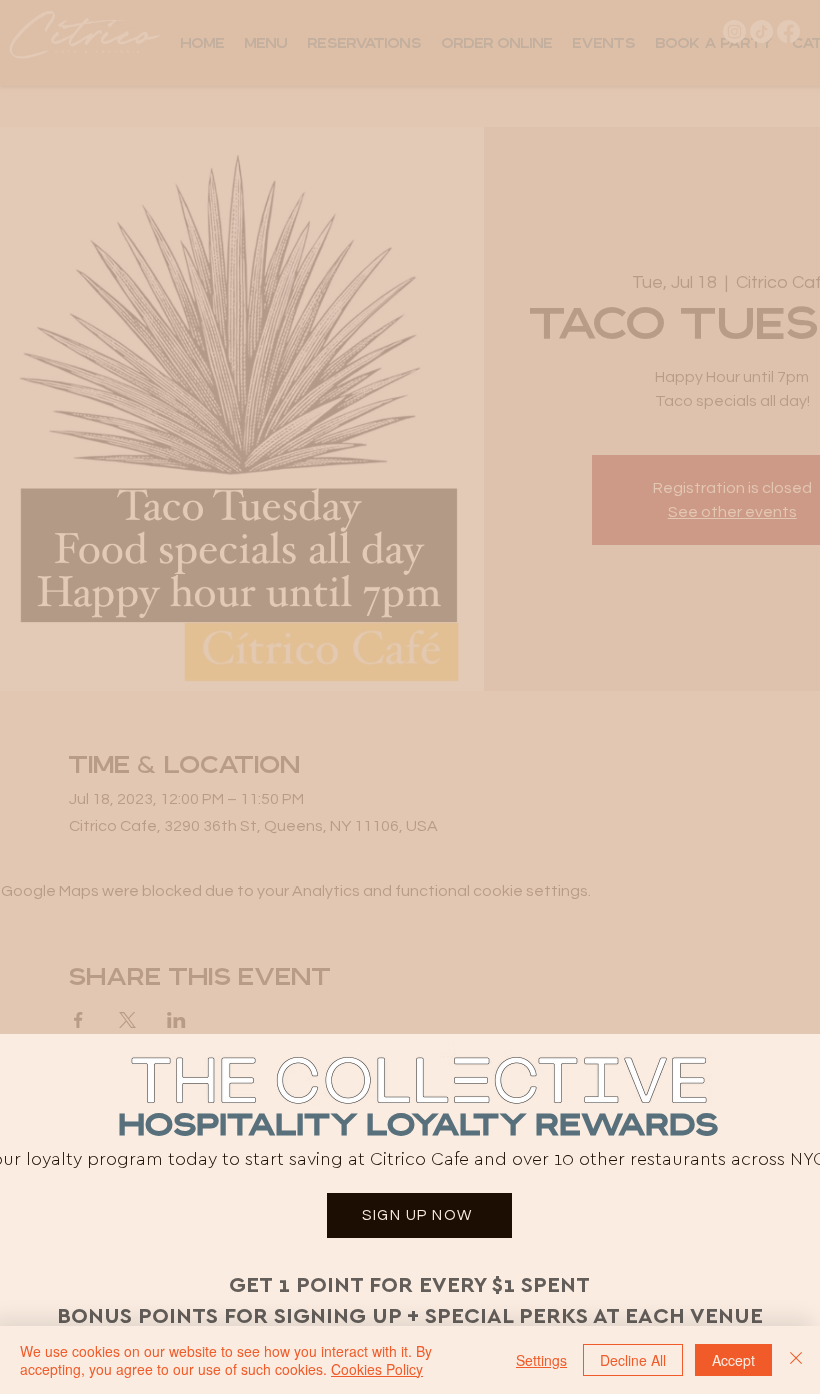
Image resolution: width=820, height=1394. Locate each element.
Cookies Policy (377, 1369)
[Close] (796, 1360)
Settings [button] (541, 1360)
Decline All (633, 1360)
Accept (733, 1360)
